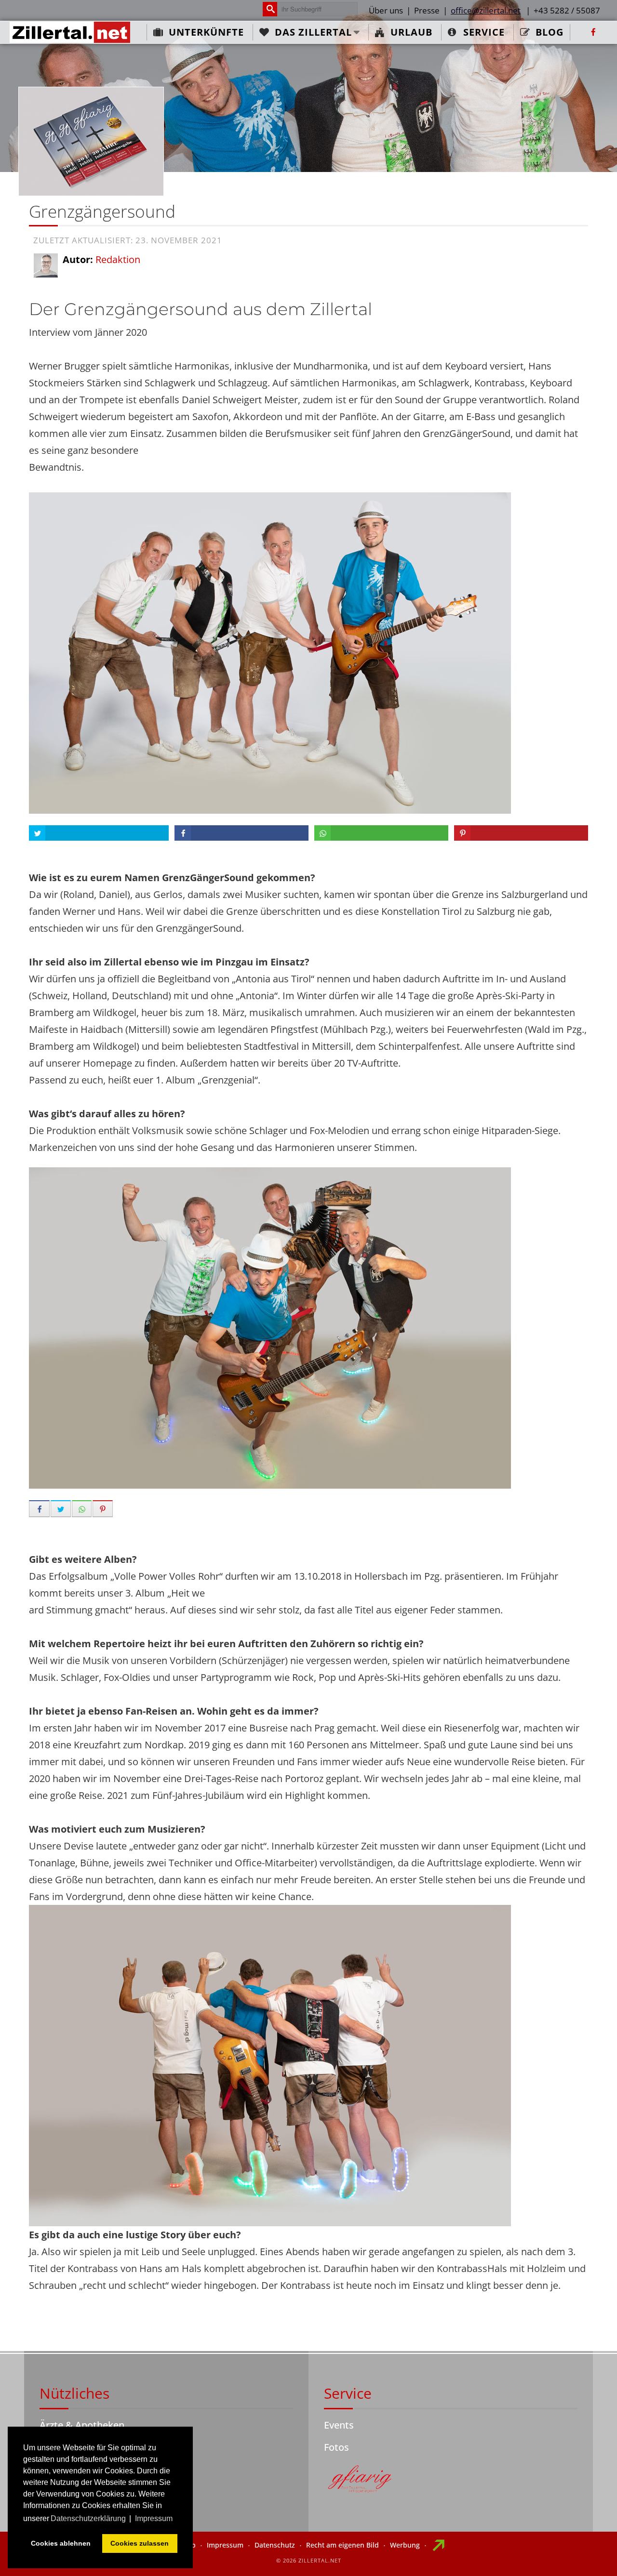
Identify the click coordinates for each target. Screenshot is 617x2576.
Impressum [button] (154, 2518)
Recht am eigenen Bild (342, 2545)
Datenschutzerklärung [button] (88, 2518)
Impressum (225, 2545)
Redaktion (118, 259)
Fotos (336, 2447)
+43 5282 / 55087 (567, 10)
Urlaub (411, 32)
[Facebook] (593, 32)
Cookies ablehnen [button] (61, 2543)
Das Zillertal (313, 32)
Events (339, 2425)
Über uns (386, 10)
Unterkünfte (206, 32)
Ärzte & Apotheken (82, 2425)
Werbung (405, 2545)
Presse (427, 10)
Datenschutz (275, 2545)
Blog (550, 32)
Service (484, 32)
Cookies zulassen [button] (140, 2543)
